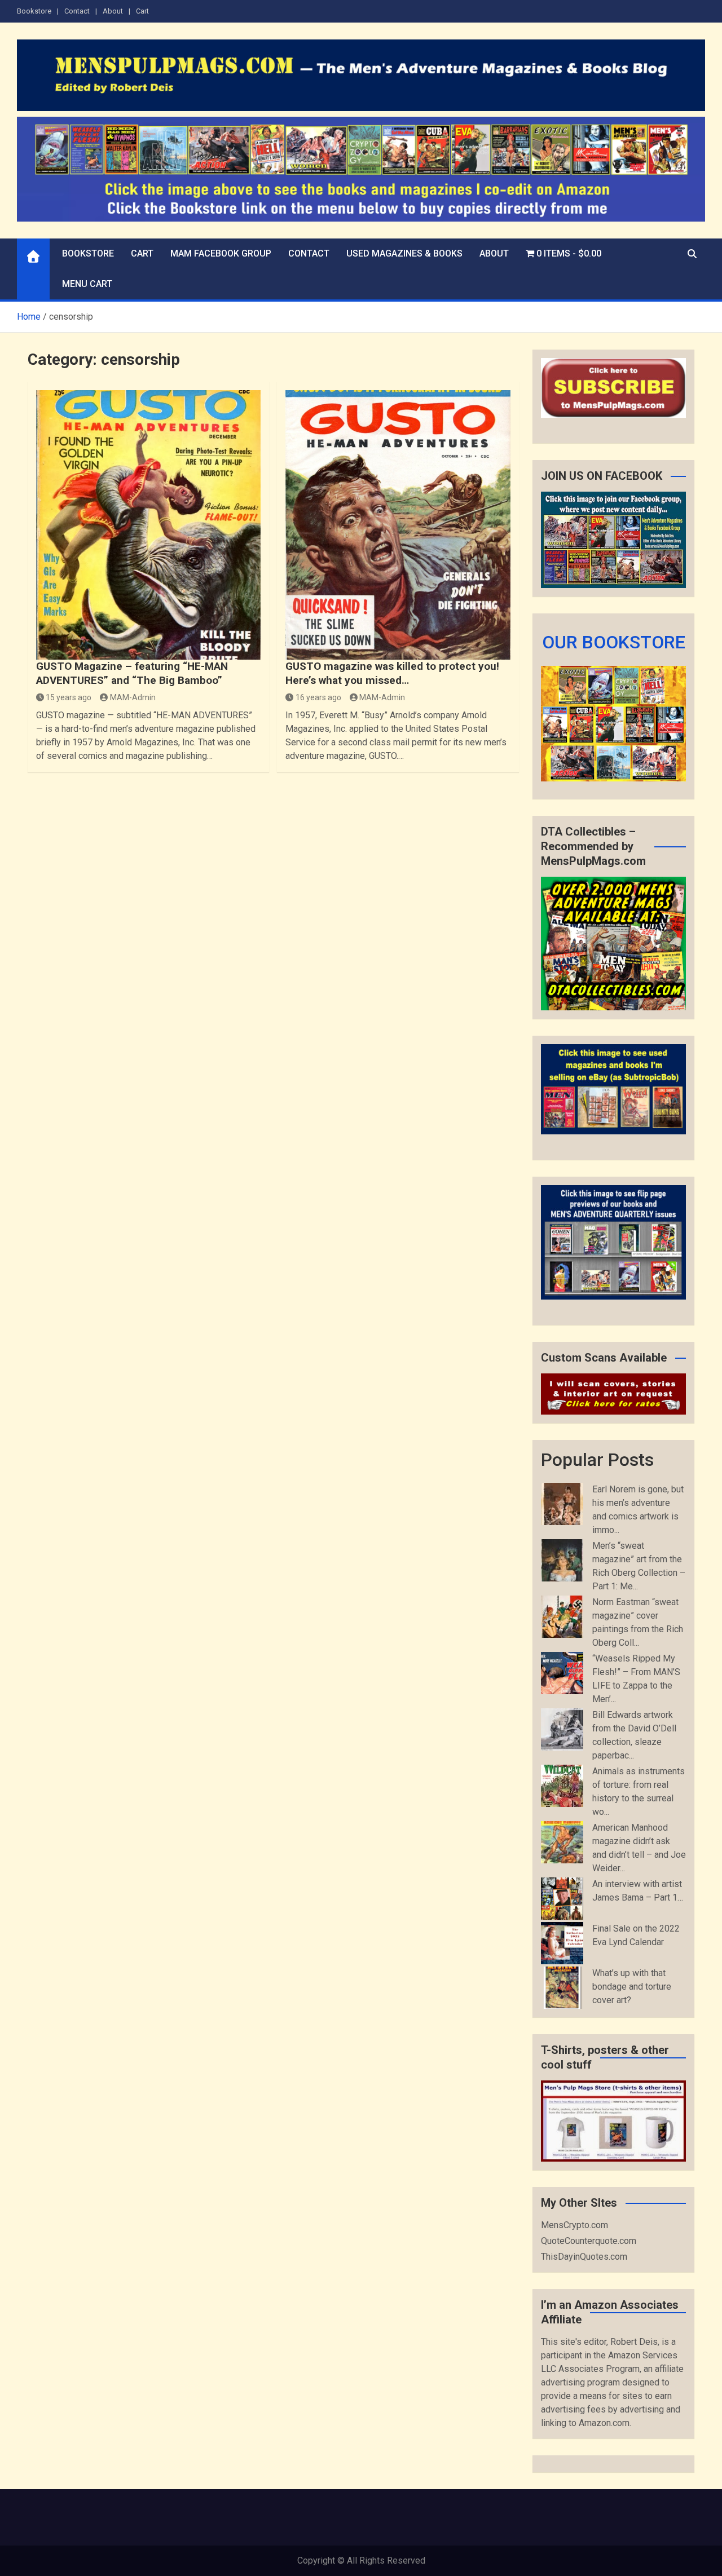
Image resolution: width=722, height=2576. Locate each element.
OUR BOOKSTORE (614, 642)
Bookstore (34, 11)
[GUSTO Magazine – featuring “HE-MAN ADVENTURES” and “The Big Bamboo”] (149, 525)
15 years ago (69, 697)
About (113, 11)
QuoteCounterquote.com (589, 2241)
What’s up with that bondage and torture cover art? (632, 1987)
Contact (77, 11)
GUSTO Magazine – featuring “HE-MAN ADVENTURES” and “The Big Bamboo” (132, 673)
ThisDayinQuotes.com (584, 2257)
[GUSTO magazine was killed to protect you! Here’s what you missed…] (398, 525)
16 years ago (318, 697)
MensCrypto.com (574, 2225)
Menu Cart (87, 284)
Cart (142, 11)
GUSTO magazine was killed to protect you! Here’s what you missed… (392, 673)
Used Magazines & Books (404, 253)
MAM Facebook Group (221, 253)
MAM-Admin (133, 697)
